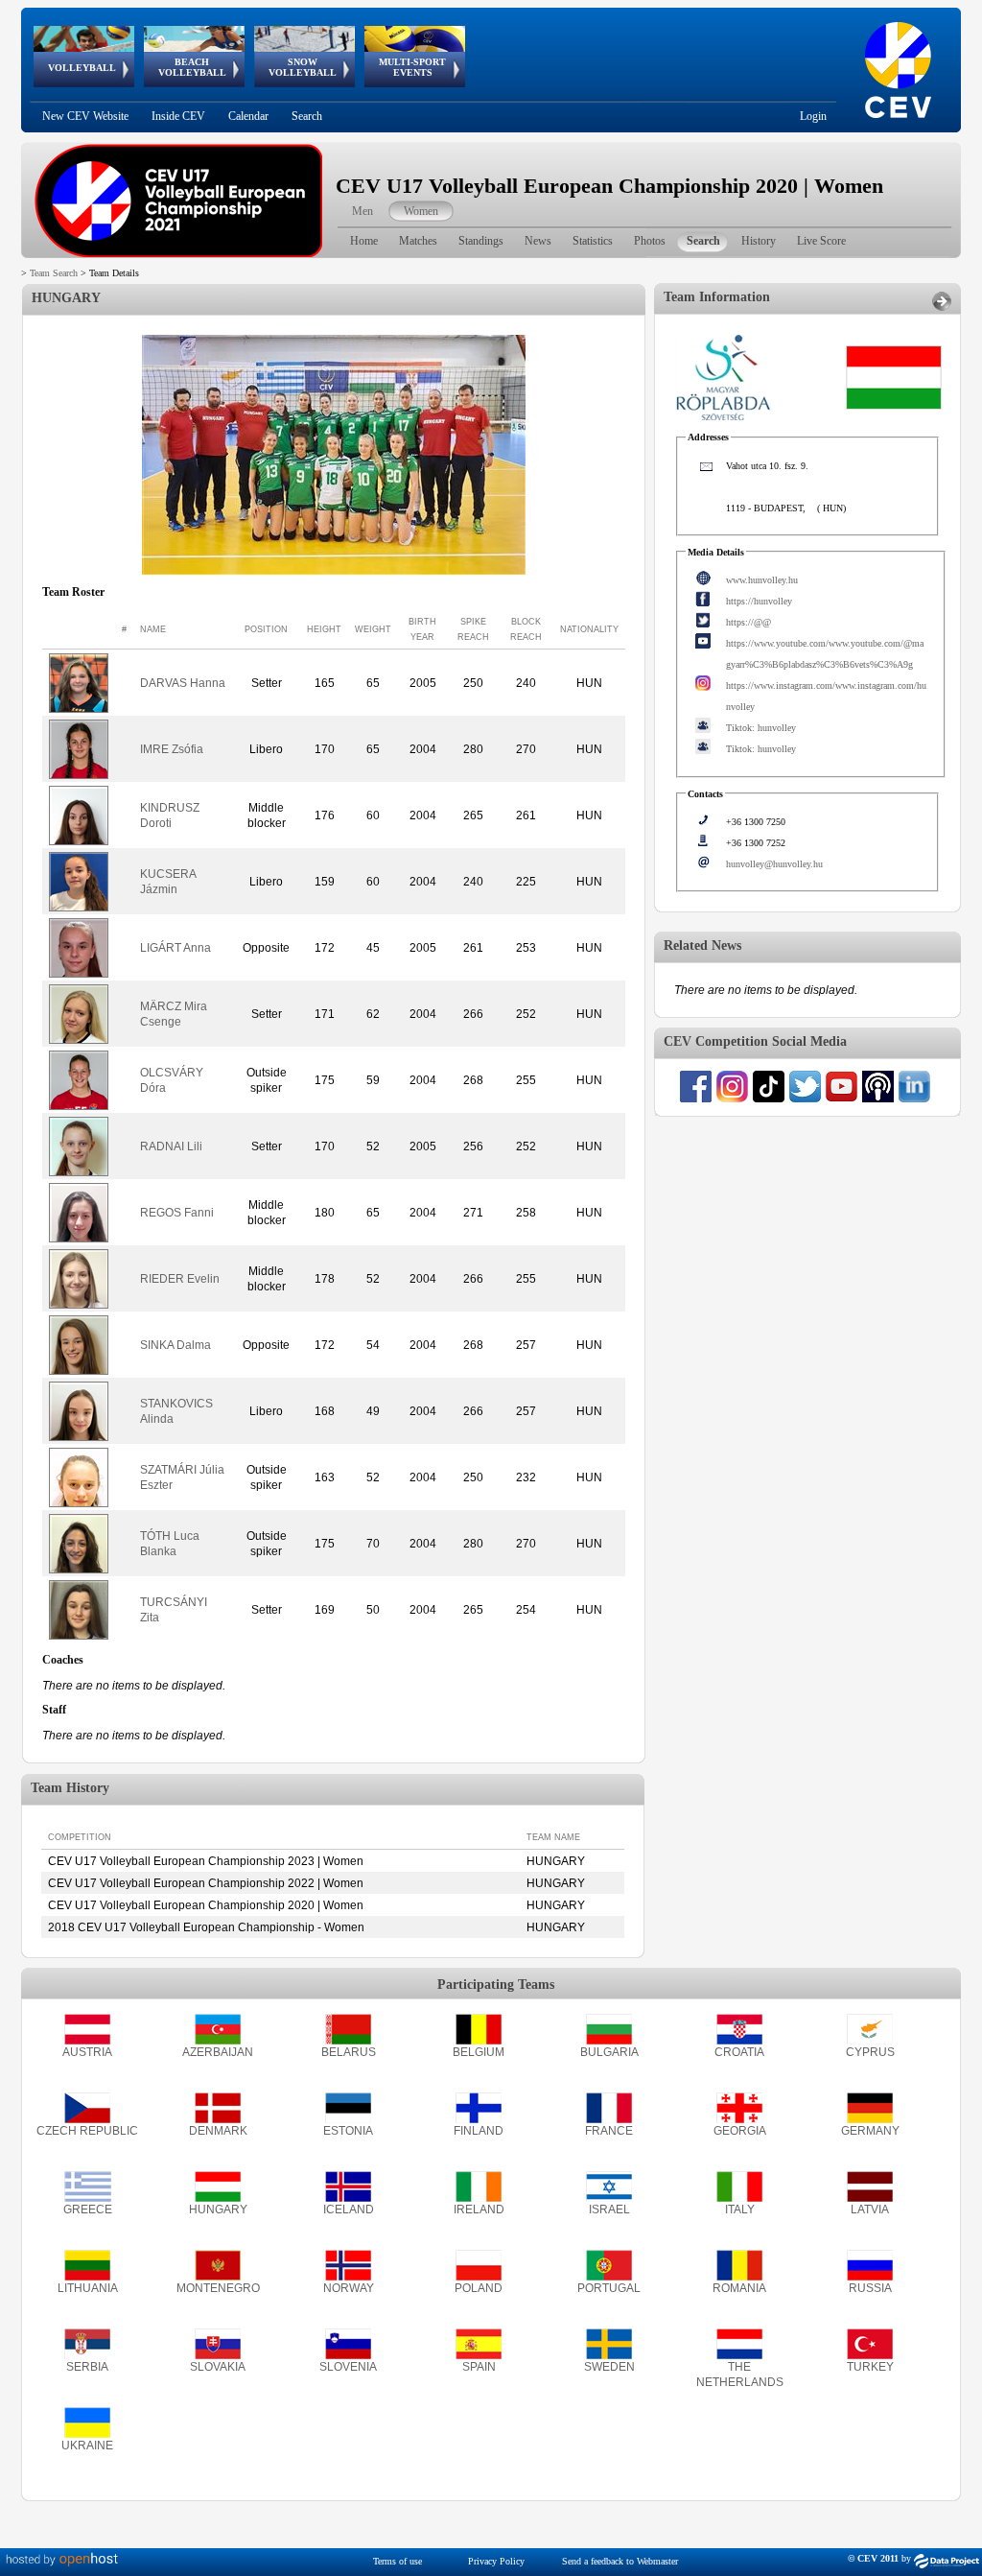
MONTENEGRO (218, 2288)
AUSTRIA (87, 2052)
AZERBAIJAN (218, 2052)
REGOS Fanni (177, 1213)
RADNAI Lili (171, 1146)
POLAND (479, 2288)
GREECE (88, 2210)
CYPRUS (870, 2052)
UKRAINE (87, 2446)
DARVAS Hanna (183, 683)
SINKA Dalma (175, 1345)
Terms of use (397, 2561)
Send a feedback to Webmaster (620, 2561)
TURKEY (870, 2367)
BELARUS (349, 2052)
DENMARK (218, 2131)
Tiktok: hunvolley (761, 728)
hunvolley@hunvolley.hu (774, 864)
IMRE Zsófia (172, 749)
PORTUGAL (609, 2288)
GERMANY (870, 2131)
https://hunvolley (759, 601)
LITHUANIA (88, 2288)
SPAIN (479, 2367)
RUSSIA (870, 2288)
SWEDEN (609, 2367)
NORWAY (349, 2288)
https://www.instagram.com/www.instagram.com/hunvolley (826, 696)
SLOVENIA (348, 2367)
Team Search (54, 273)
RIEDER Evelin (180, 1279)
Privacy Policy (496, 2561)
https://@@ (748, 622)
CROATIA (739, 2052)
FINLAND (479, 2131)
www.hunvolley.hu (762, 580)
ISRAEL (609, 2210)
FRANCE (609, 2131)
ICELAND (349, 2210)
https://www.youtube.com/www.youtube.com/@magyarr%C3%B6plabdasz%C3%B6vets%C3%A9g (825, 654)
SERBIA (87, 2367)
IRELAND (479, 2210)
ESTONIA (348, 2131)
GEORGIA (740, 2131)
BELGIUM (479, 2052)
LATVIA (870, 2210)
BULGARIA (609, 2052)
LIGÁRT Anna (175, 948)
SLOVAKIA (218, 2367)
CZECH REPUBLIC (87, 2131)
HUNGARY (218, 2210)
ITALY (740, 2210)
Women (421, 211)
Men (362, 211)
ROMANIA (739, 2288)
